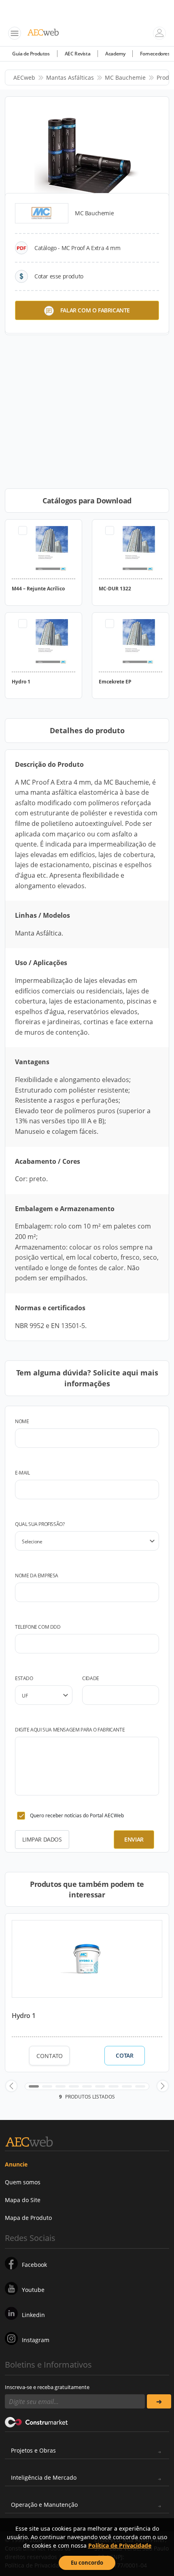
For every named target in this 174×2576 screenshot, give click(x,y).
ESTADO (24, 1678)
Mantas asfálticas (70, 77)
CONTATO (50, 2056)
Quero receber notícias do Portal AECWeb (77, 1815)
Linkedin (33, 2315)
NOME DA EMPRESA (37, 1576)
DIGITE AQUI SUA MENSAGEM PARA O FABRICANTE (70, 1730)
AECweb (24, 77)
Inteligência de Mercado (44, 2477)
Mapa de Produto (28, 2218)
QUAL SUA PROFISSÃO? (40, 1524)
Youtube (33, 2290)
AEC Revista (78, 54)
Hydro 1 (23, 2016)
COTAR (124, 2056)
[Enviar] (159, 2401)
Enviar (134, 1839)
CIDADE (91, 1678)
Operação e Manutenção (44, 2505)
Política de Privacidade (120, 2545)
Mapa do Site (23, 2200)
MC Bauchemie (125, 77)
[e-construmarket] (37, 2421)
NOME (22, 1421)
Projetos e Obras (33, 2450)
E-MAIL (22, 1473)
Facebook (34, 2265)
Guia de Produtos (31, 54)
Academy (115, 54)
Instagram (36, 2340)
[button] (11, 2086)
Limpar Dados (42, 1839)
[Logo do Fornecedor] (42, 213)
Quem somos (23, 2182)
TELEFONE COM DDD (38, 1627)
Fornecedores (155, 54)
